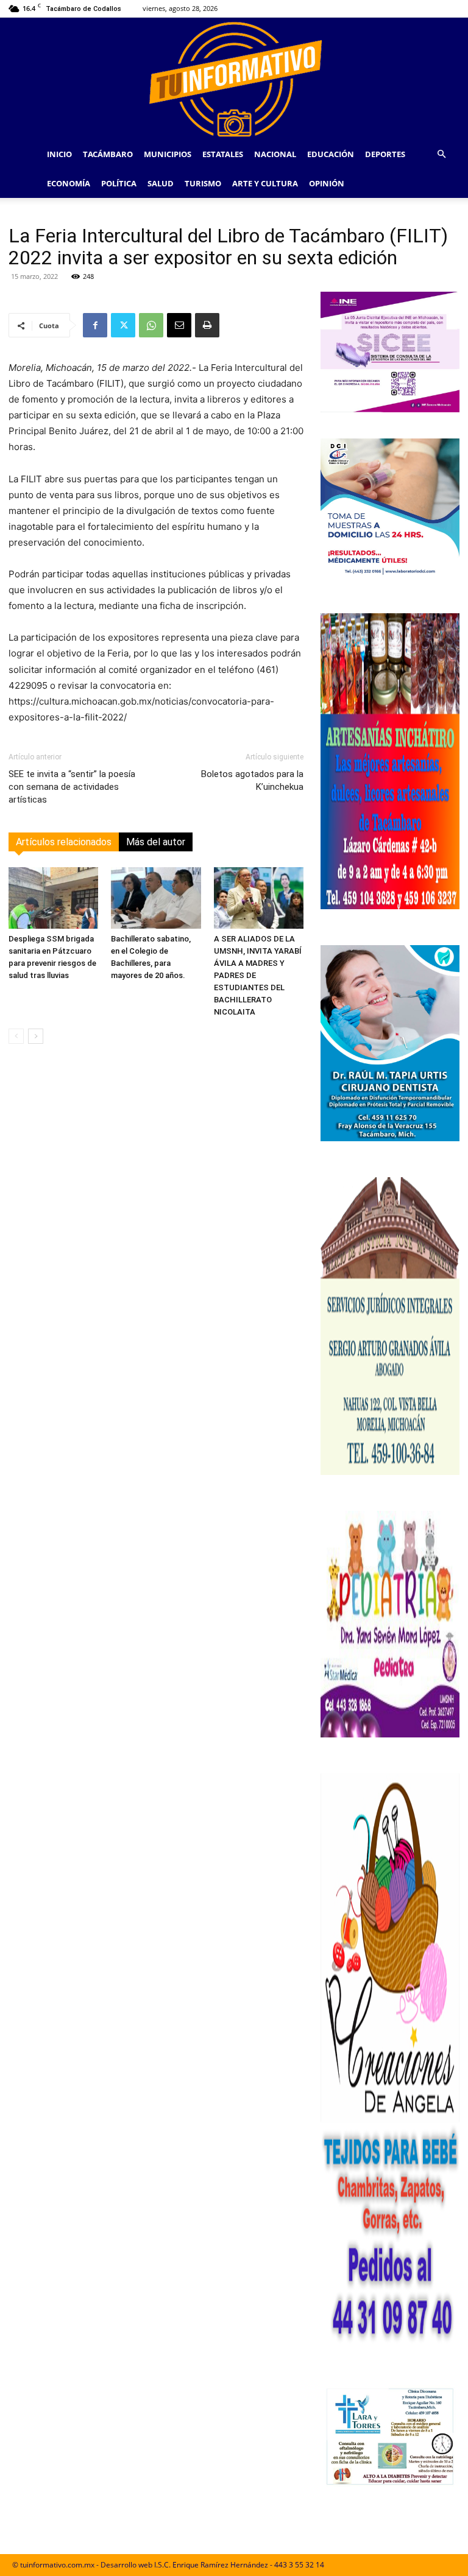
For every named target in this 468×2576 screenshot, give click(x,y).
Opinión (327, 183)
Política (119, 183)
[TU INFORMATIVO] (234, 79)
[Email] (179, 325)
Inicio (59, 154)
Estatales (223, 154)
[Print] (207, 325)
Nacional (275, 154)
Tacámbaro (108, 154)
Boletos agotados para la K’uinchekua (252, 780)
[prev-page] (16, 1036)
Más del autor (156, 842)
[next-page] (36, 1036)
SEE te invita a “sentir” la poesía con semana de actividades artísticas (72, 787)
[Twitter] (123, 325)
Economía (69, 183)
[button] (441, 154)
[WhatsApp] (151, 325)
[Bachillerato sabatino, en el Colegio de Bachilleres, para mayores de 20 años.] (156, 898)
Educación (331, 154)
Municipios (168, 154)
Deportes (385, 154)
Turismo (203, 183)
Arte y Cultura (265, 183)
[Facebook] (95, 325)
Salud (161, 183)
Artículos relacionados (64, 842)
